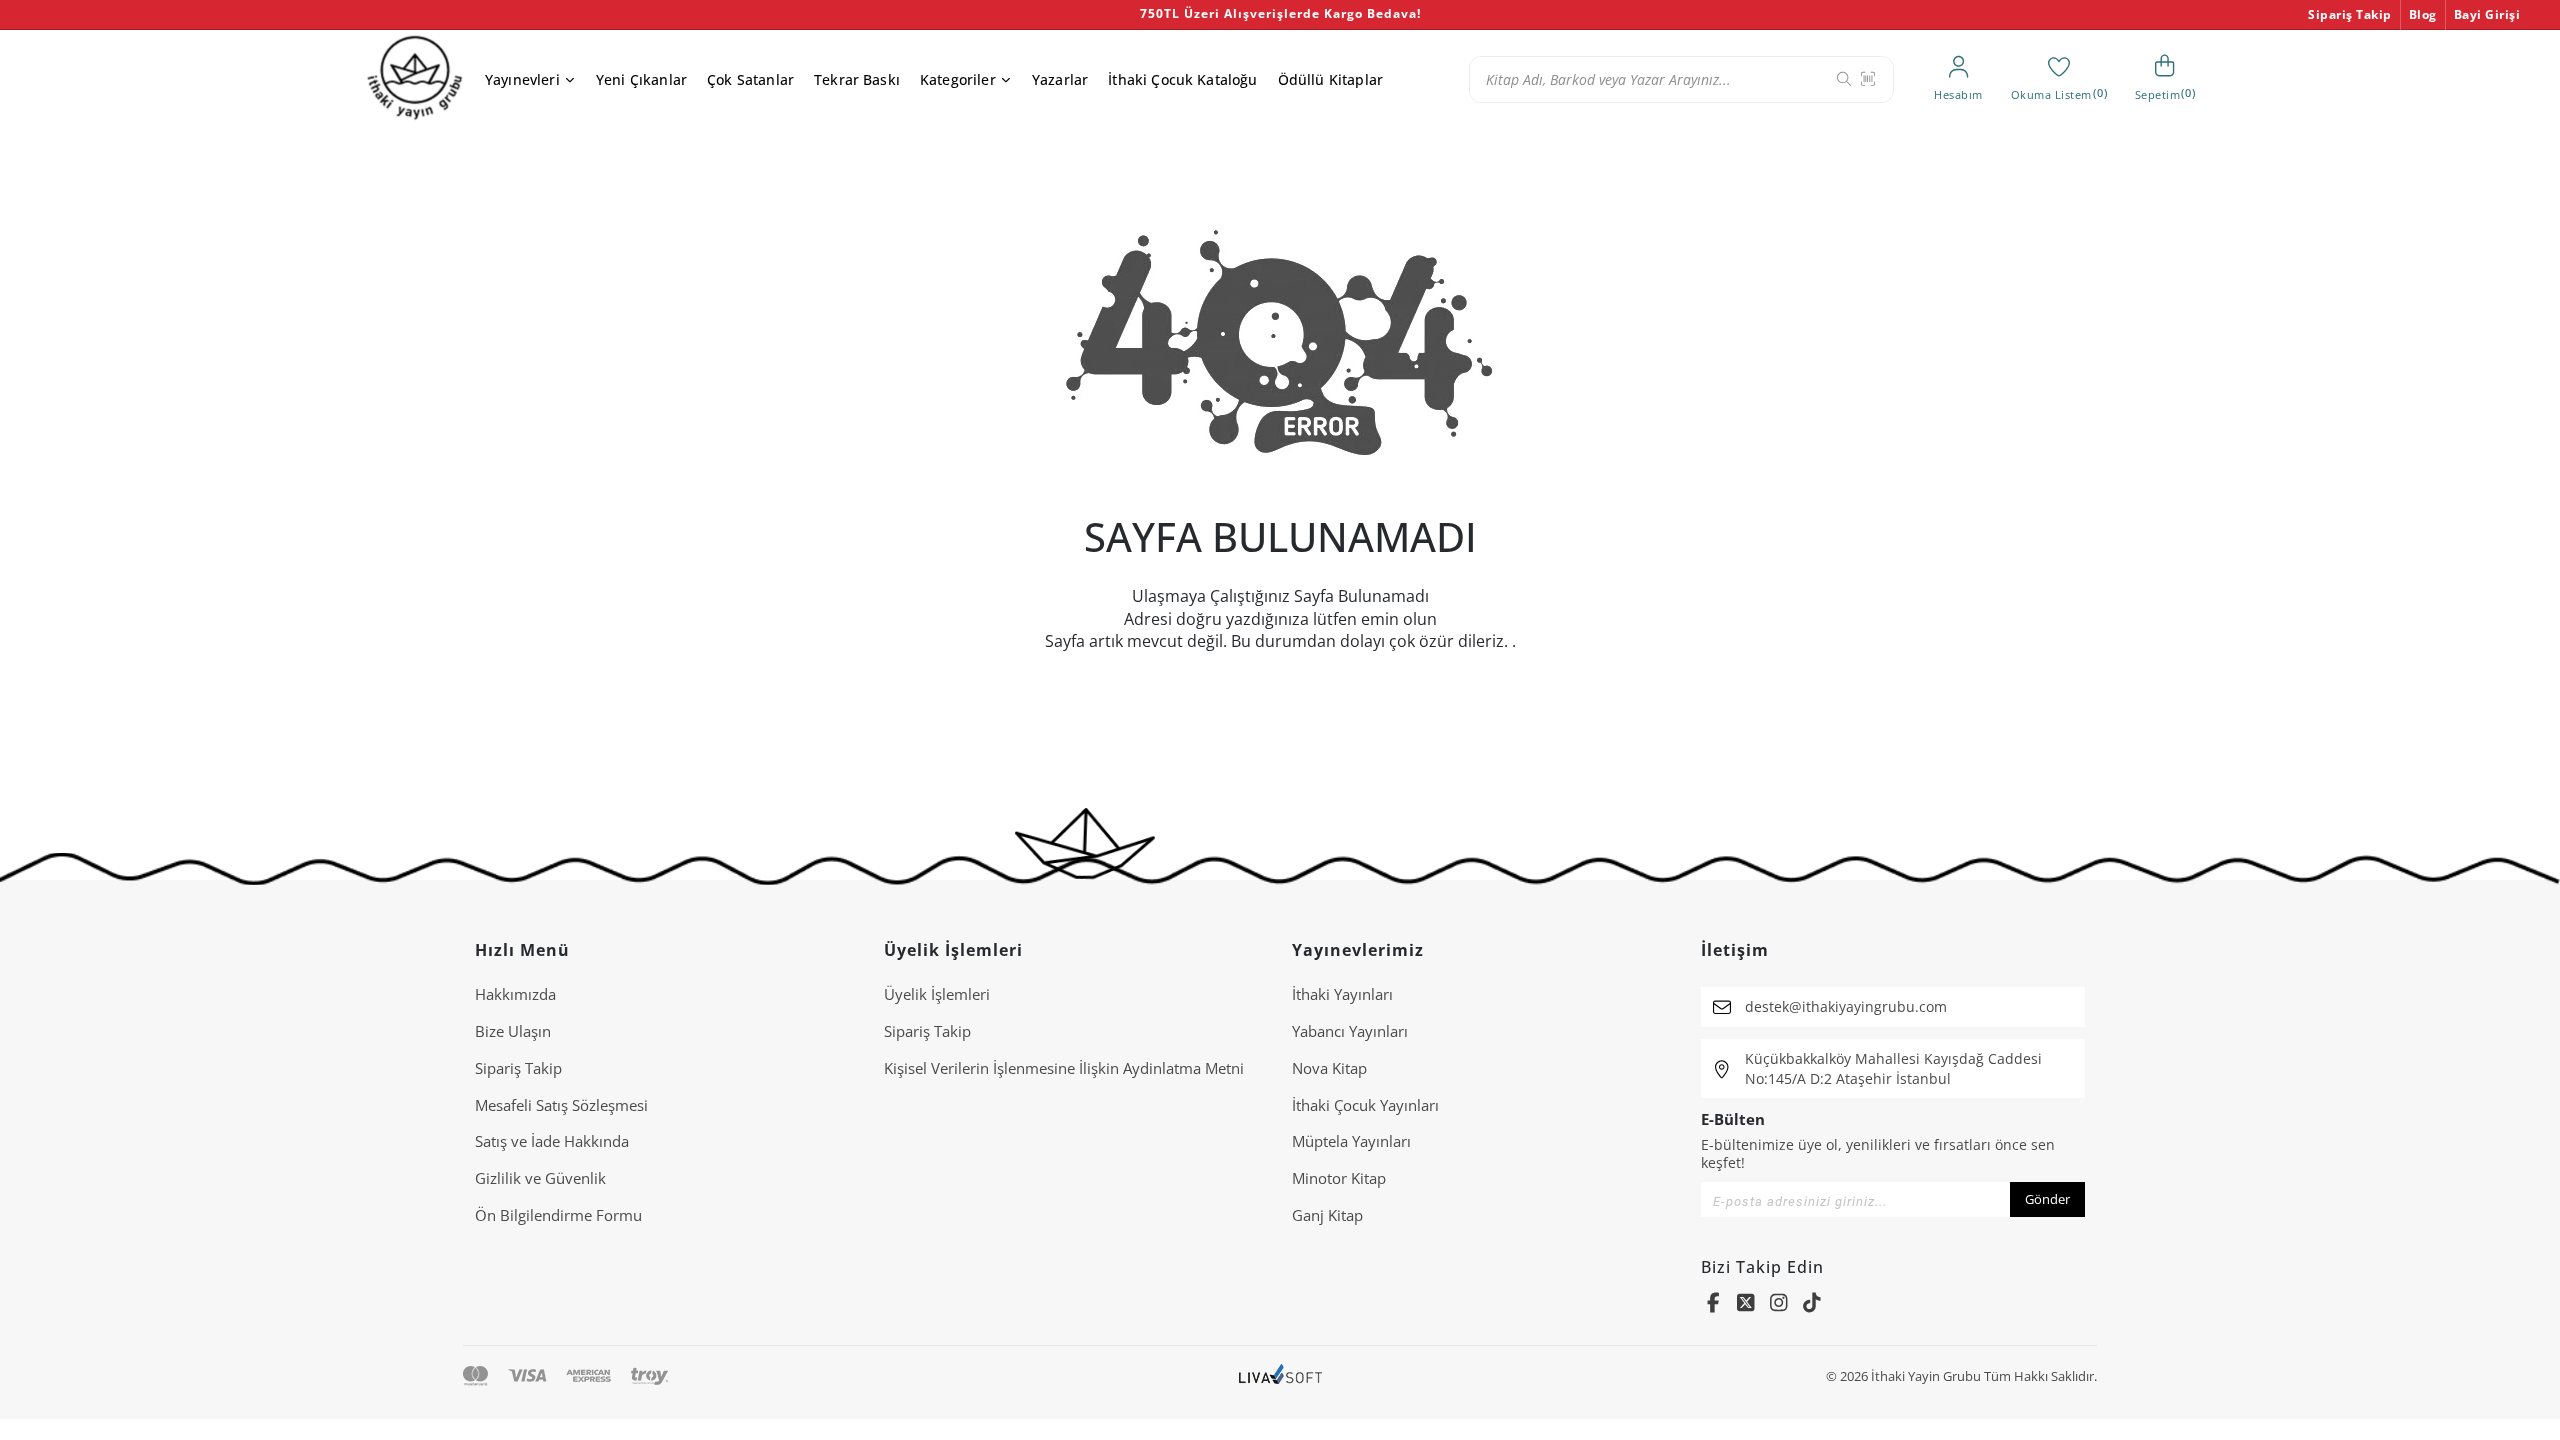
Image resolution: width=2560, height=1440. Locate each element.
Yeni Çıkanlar (641, 79)
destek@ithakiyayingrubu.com (1846, 1006)
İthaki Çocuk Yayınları (1365, 1105)
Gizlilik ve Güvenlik (540, 1178)
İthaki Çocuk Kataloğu (1182, 79)
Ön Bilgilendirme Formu (558, 1215)
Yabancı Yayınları (1350, 1031)
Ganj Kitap (1327, 1215)
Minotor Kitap (1339, 1178)
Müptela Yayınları (1351, 1141)
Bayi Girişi (2487, 14)
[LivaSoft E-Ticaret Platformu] (1280, 1376)
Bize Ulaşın (513, 1031)
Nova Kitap (1329, 1068)
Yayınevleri (522, 79)
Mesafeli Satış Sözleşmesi (561, 1105)
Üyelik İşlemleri (937, 994)
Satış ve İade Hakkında (552, 1141)
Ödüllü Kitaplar (1330, 79)
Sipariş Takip (2350, 14)
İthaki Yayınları (1342, 994)
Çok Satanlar (750, 79)
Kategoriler (958, 79)
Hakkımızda (515, 994)
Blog (2423, 14)
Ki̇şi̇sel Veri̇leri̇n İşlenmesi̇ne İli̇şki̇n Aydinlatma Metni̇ (1064, 1068)
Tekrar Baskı (857, 79)
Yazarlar (1060, 79)
